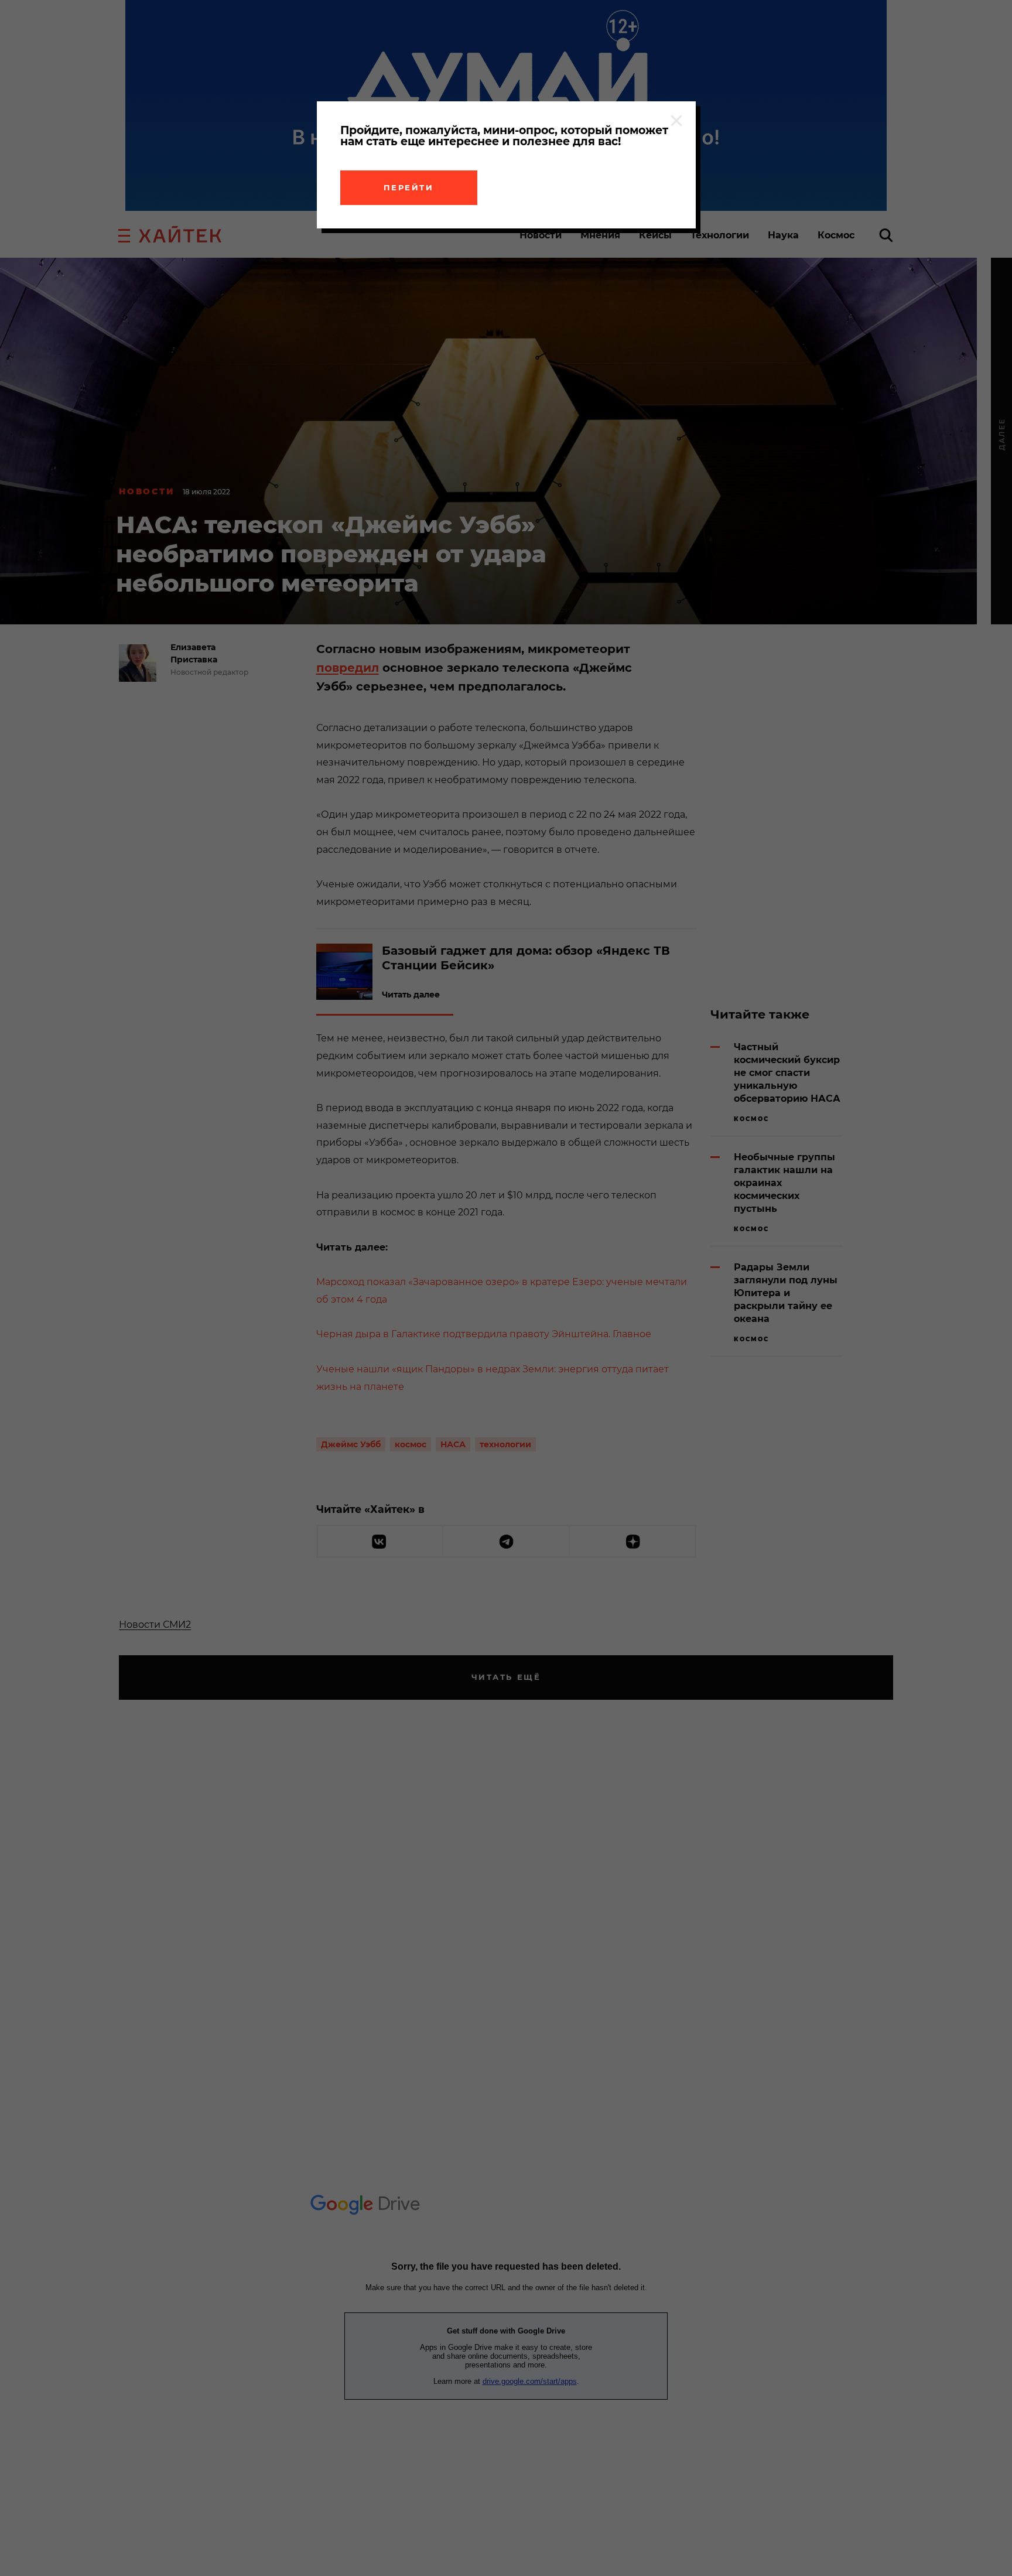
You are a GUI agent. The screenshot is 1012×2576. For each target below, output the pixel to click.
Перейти (409, 187)
